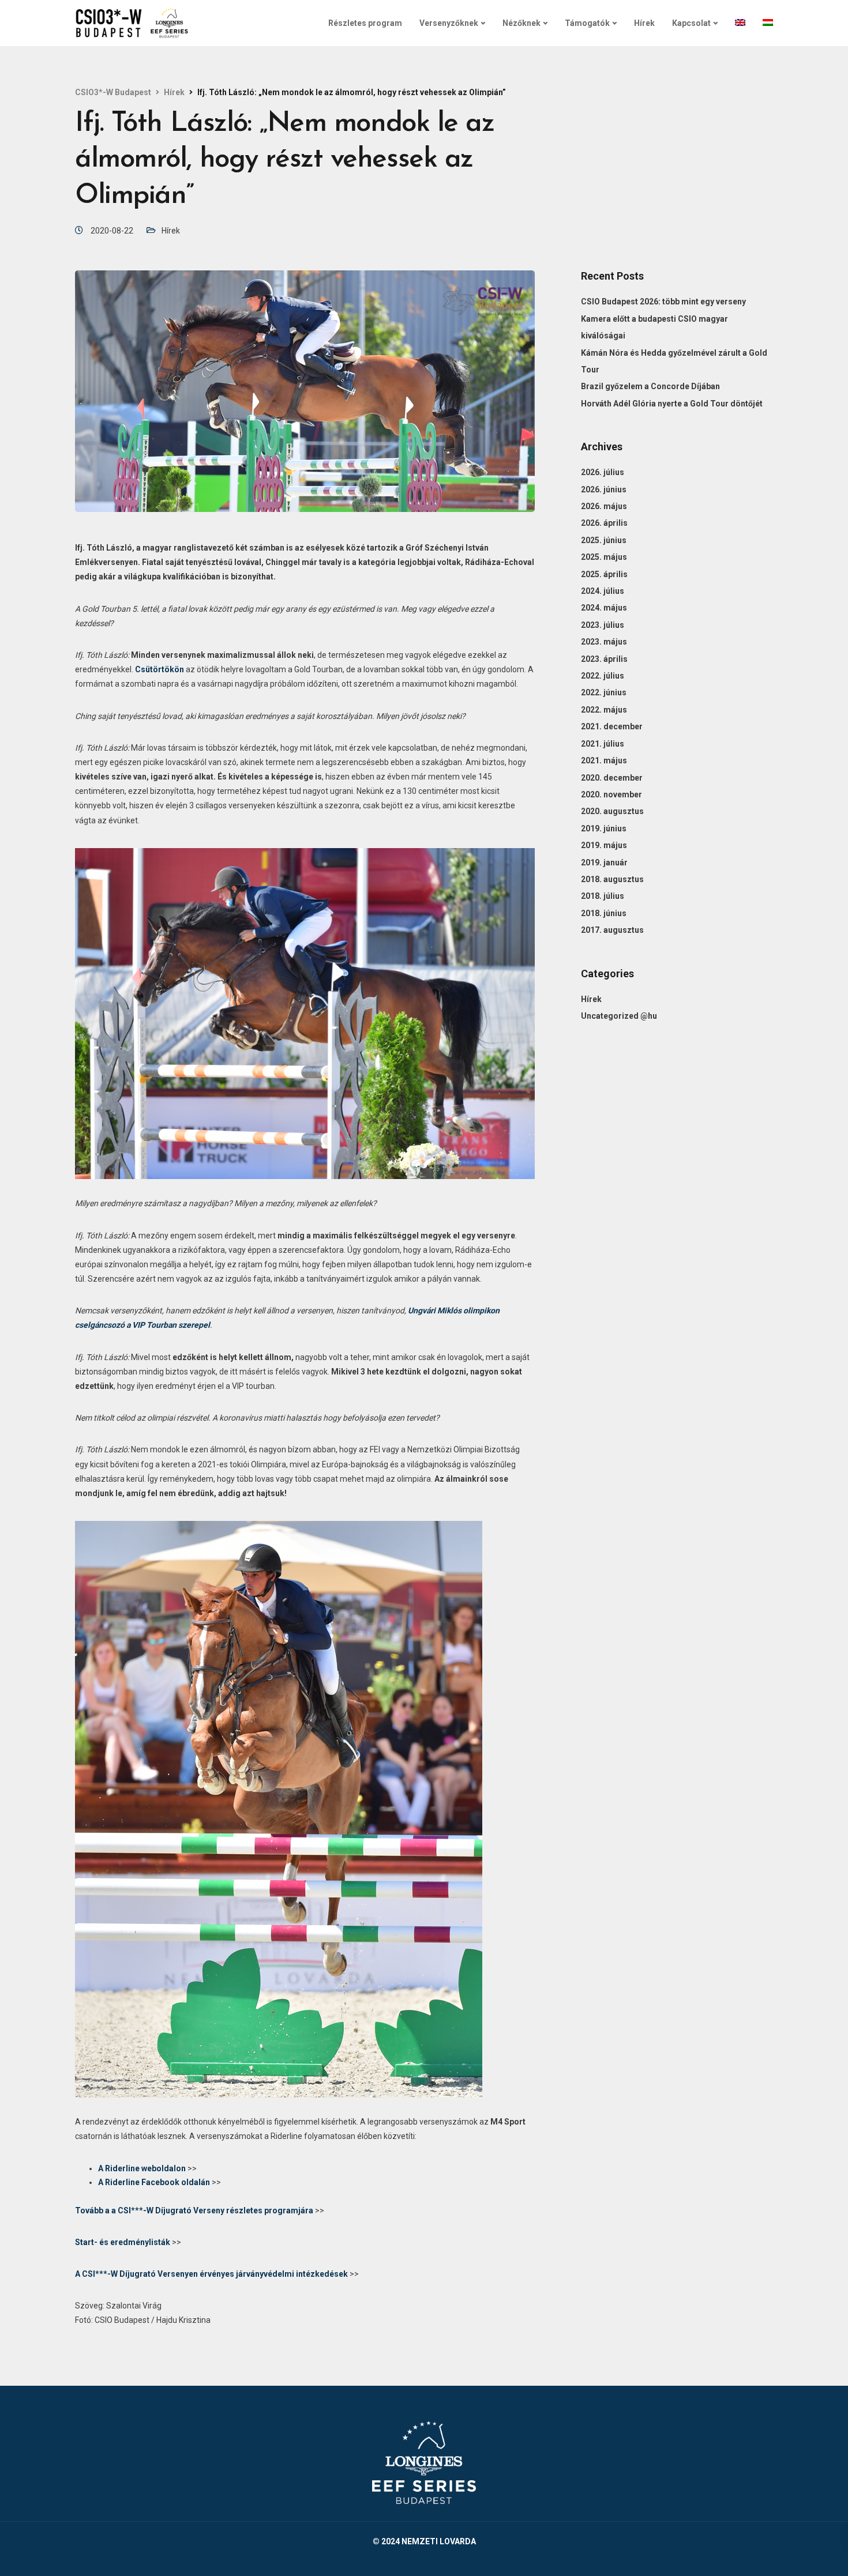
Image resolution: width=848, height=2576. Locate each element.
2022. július (603, 676)
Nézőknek (521, 23)
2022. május (604, 710)
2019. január (604, 863)
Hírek (644, 23)
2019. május (604, 845)
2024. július (603, 591)
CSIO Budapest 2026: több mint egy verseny (663, 302)
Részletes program (365, 23)
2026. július (603, 472)
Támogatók (587, 23)
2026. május (604, 506)
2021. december (612, 726)
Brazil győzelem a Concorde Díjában (650, 386)
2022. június (604, 692)
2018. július (603, 896)
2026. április (604, 523)
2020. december (612, 778)
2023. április (604, 659)
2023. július (603, 625)
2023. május (604, 642)
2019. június (604, 828)
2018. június (604, 913)
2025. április (604, 574)
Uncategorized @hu (619, 1016)
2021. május (604, 760)
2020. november (611, 794)
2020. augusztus (612, 811)
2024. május (604, 608)
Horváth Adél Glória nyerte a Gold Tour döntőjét (672, 404)
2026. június (604, 489)
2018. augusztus (612, 879)
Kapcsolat (691, 23)
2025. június (604, 540)
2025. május (604, 557)
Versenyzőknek (449, 23)
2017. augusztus (612, 930)
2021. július (603, 744)
